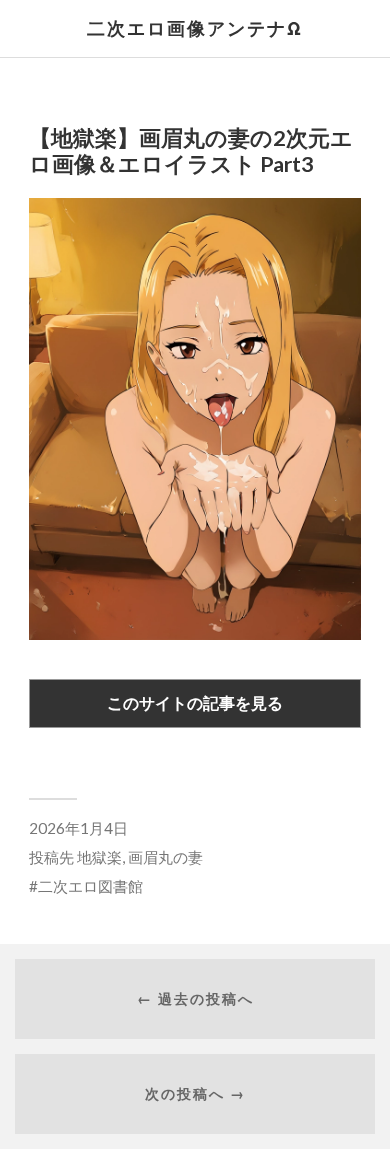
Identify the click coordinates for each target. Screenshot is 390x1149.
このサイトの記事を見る (195, 702)
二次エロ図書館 (90, 886)
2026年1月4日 (78, 828)
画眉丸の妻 (165, 857)
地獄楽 (99, 857)
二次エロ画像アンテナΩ (195, 28)
